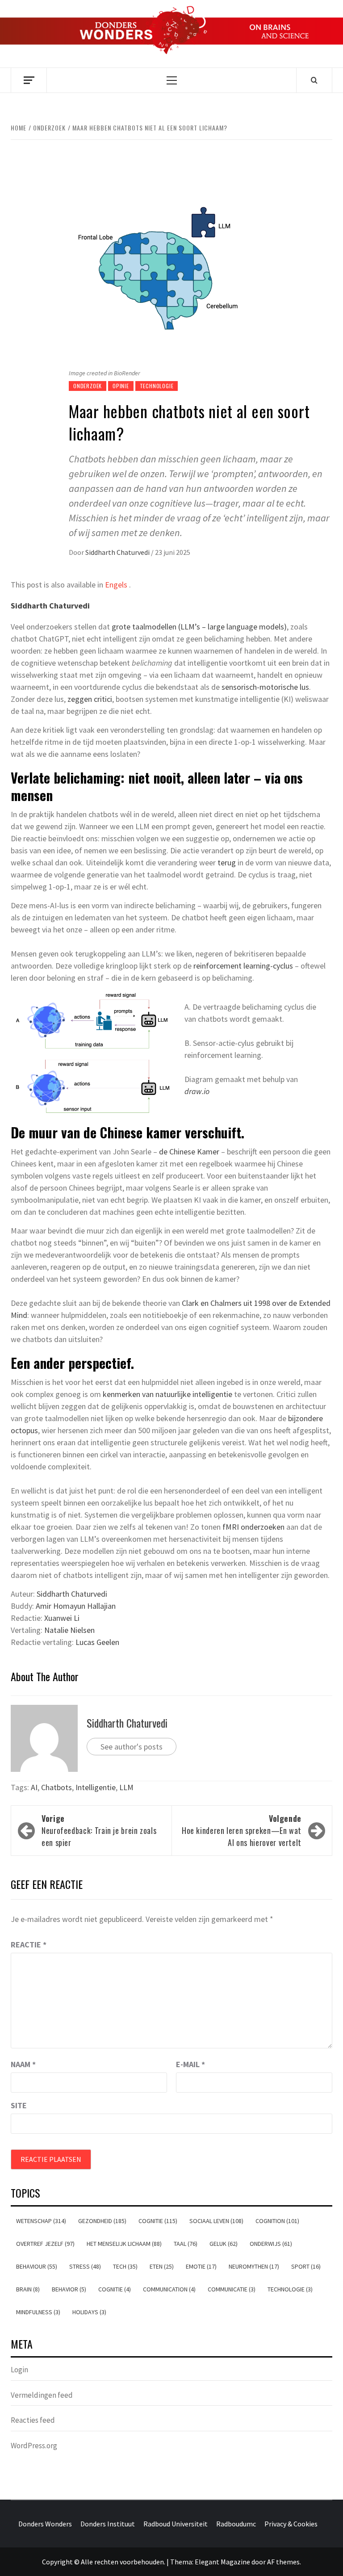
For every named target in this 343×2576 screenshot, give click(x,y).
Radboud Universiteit (176, 2524)
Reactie (29, 1945)
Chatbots (56, 1787)
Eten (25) (162, 2266)
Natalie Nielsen (69, 1630)
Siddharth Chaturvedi (118, 552)
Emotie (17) (201, 2266)
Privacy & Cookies (291, 2524)
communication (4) (169, 2289)
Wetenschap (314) (41, 2221)
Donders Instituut (108, 2524)
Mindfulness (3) (38, 2312)
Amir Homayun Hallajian (75, 1606)
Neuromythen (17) (254, 2266)
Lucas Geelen (96, 1642)
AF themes (283, 2562)
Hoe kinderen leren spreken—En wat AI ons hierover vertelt (242, 1830)
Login (19, 2370)
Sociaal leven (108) (216, 2221)
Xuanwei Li (62, 1618)
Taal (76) (186, 2244)
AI (34, 1787)
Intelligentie (96, 1787)
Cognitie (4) (115, 2289)
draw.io (197, 1091)
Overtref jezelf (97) (45, 2244)
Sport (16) (306, 2266)
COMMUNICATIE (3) (232, 2289)
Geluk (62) (224, 2244)
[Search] (314, 80)
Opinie (121, 386)
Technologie (157, 386)
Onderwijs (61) (271, 2244)
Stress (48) (85, 2266)
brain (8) (28, 2289)
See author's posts (132, 1747)
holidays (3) (89, 2312)
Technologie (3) (290, 2289)
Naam (23, 2064)
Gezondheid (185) (102, 2221)
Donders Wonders (45, 2524)
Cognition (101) (277, 2221)
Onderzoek (88, 386)
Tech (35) (125, 2266)
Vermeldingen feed (42, 2395)
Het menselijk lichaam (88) (124, 2244)
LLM (126, 1787)
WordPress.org (34, 2446)
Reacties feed (33, 2420)
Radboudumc (236, 2524)
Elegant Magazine (222, 2562)
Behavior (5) (69, 2289)
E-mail (190, 2064)
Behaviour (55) (37, 2266)
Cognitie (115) (158, 2221)
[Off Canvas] (29, 80)
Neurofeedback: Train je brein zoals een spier (99, 1830)
